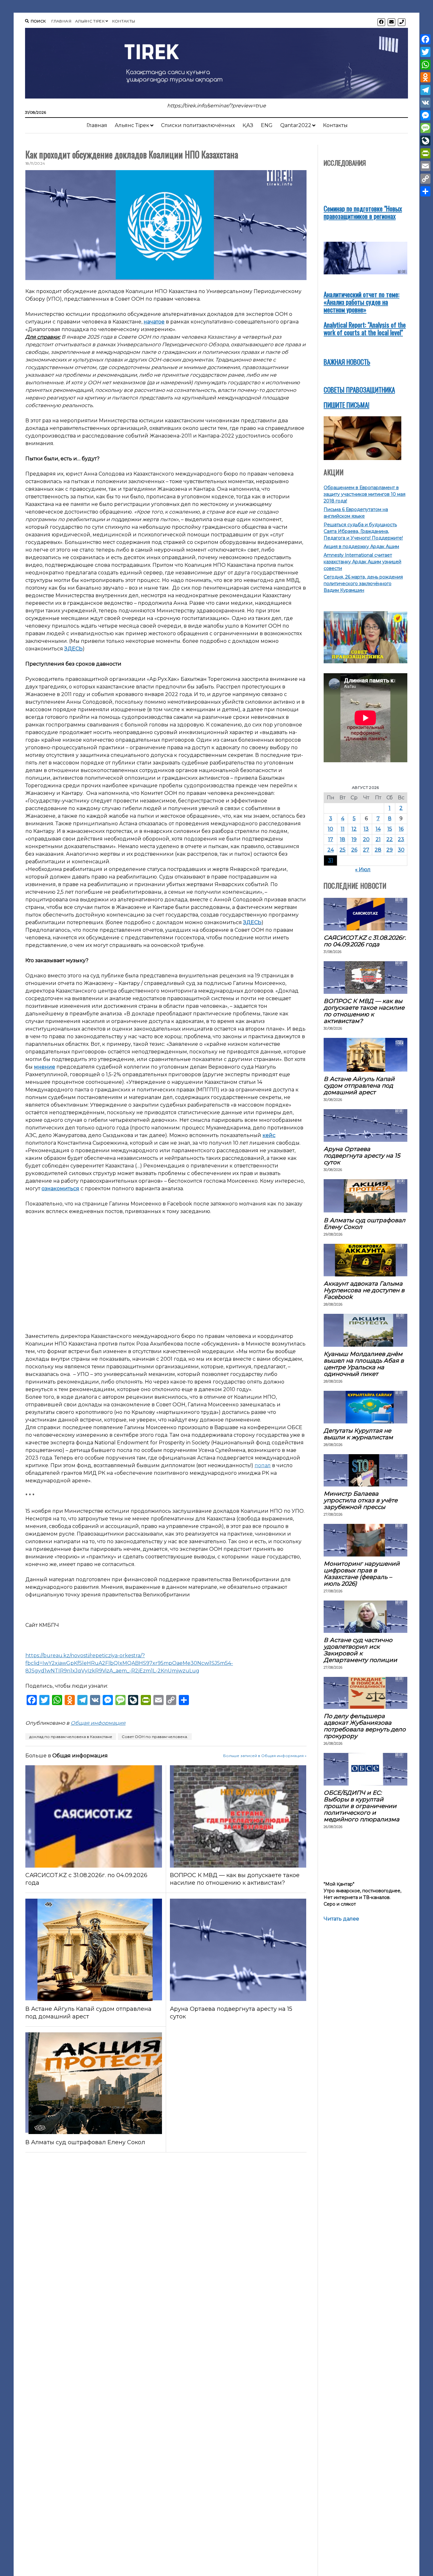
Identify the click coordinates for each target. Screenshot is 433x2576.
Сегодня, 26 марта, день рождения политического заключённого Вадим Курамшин (363, 584)
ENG (267, 125)
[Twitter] (425, 52)
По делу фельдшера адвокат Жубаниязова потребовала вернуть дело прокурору (365, 1726)
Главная (61, 21)
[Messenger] (425, 115)
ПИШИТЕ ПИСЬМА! (346, 405)
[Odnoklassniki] (425, 77)
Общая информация (98, 1723)
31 (331, 860)
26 (354, 850)
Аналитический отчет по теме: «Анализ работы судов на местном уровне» (362, 302)
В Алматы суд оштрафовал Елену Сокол (85, 2142)
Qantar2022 (296, 125)
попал (263, 1465)
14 (378, 829)
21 (378, 839)
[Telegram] (425, 90)
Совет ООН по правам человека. (155, 1737)
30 (401, 850)
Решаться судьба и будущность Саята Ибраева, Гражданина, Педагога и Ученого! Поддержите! (363, 531)
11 (343, 829)
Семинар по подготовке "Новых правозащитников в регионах (363, 212)
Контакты (124, 21)
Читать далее (341, 1919)
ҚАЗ (248, 125)
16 (401, 829)
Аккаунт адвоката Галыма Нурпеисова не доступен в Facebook (364, 1290)
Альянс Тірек (90, 21)
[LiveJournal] (425, 141)
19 (354, 839)
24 (331, 850)
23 (401, 839)
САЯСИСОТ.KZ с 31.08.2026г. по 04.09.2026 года (86, 1879)
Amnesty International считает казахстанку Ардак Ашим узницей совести (362, 562)
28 (378, 850)
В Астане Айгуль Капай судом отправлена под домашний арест (88, 2013)
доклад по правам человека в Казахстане (71, 1737)
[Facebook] (425, 39)
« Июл (363, 869)
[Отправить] (425, 191)
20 (366, 839)
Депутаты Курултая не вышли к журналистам (358, 1434)
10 (330, 829)
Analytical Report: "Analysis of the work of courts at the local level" (365, 328)
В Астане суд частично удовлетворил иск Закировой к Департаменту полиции (360, 1650)
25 (343, 850)
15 (390, 829)
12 (354, 829)
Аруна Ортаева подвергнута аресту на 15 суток (231, 2013)
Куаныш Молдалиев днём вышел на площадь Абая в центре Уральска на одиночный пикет (364, 1364)
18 (343, 839)
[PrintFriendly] (425, 153)
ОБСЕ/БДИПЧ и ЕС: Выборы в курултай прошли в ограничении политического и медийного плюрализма (362, 1806)
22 (390, 839)
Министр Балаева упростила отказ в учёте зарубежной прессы (361, 1500)
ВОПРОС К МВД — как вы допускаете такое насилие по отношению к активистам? (235, 1879)
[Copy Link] (425, 179)
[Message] (425, 128)
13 (366, 829)
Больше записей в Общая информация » (265, 1756)
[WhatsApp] (425, 65)
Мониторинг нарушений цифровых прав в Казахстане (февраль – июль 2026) (362, 1574)
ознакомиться (60, 1189)
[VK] (425, 103)
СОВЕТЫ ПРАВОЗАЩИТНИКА (359, 390)
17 (331, 839)
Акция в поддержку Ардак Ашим (361, 547)
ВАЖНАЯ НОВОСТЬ (347, 362)
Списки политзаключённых (198, 125)
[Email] (425, 166)
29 (390, 850)
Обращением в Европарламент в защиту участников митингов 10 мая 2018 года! (365, 494)
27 (366, 850)
